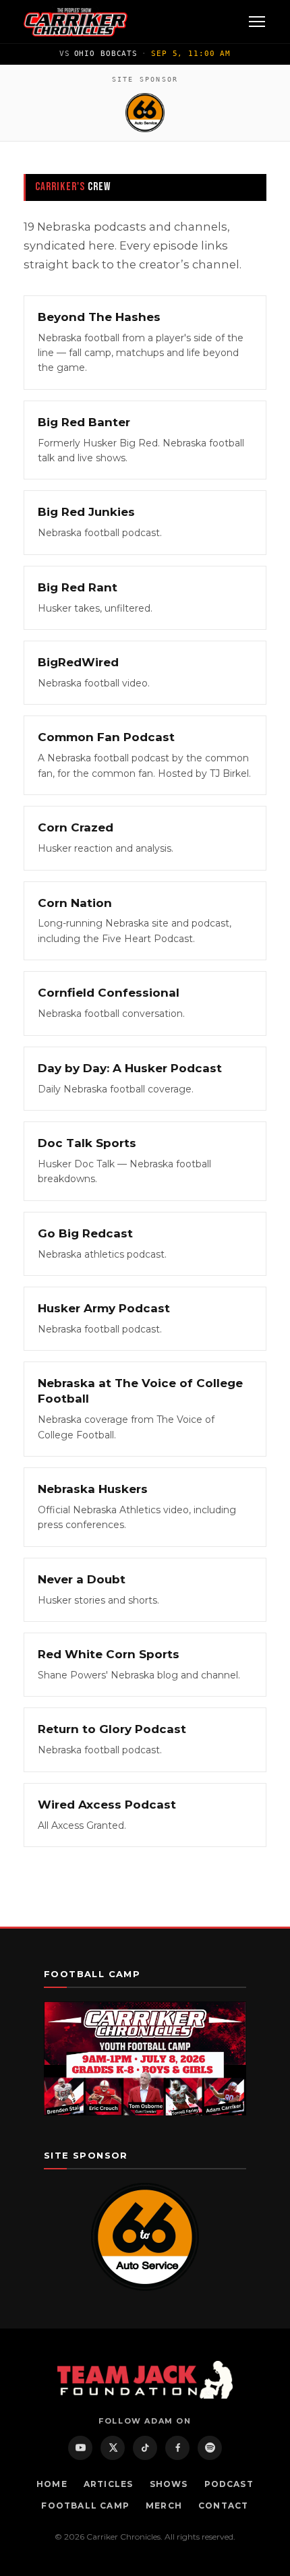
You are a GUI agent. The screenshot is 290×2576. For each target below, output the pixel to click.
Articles (109, 2484)
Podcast (229, 2484)
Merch (164, 2506)
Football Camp (85, 2506)
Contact (223, 2506)
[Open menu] (257, 22)
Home (52, 2484)
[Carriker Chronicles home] (76, 22)
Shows (169, 2484)
